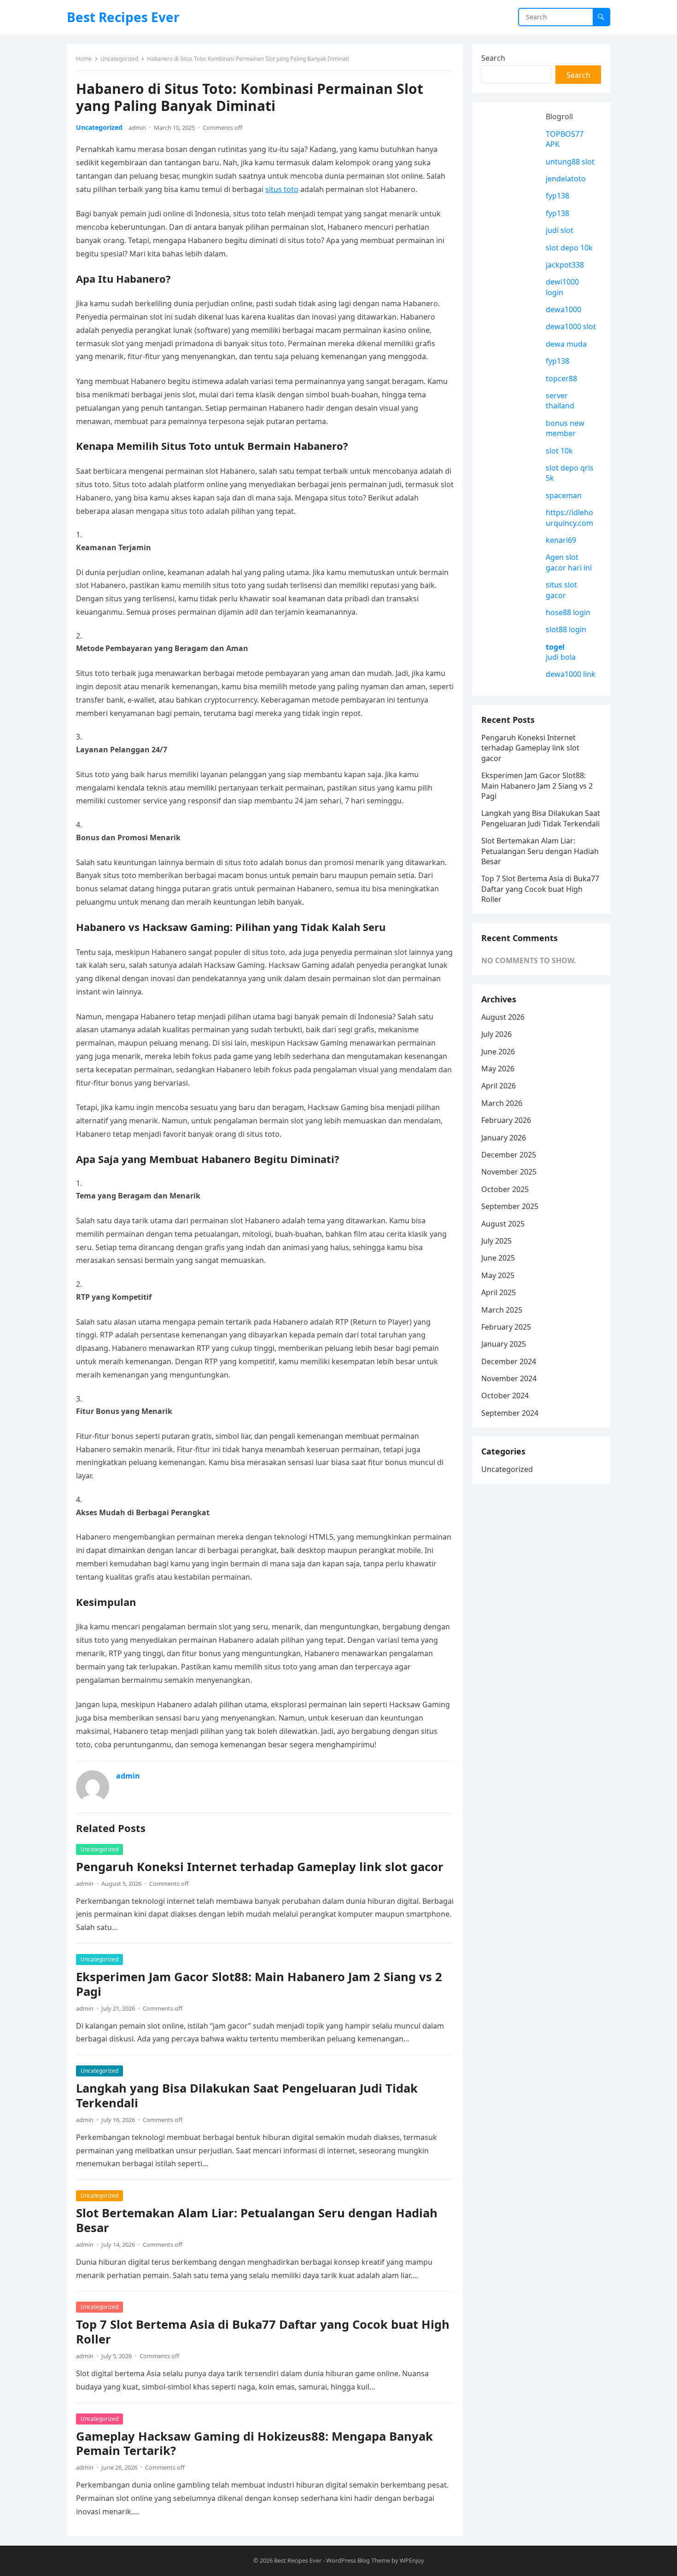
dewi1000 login (562, 287)
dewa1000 (563, 309)
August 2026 (503, 1017)
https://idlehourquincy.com (569, 518)
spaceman (564, 495)
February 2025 (506, 1327)
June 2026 (498, 1052)
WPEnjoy (412, 2560)
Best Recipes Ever (123, 17)
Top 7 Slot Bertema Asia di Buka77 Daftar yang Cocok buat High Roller (263, 2332)
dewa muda (566, 344)
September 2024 (510, 1413)
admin (137, 128)
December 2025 (509, 1155)
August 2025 (503, 1224)
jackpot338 (565, 265)
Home (84, 59)
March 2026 (502, 1103)
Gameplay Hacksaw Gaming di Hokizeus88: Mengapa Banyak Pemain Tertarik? (254, 2444)
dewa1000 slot (571, 326)
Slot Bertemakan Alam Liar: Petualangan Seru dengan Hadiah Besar (257, 2220)
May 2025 (498, 1275)
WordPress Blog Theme (358, 2560)
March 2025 (502, 1310)
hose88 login (568, 612)
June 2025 (498, 1258)
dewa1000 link (571, 674)
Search (493, 58)
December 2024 (509, 1361)
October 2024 (505, 1396)
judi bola (561, 657)
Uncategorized (119, 59)
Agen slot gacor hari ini (569, 562)
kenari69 (561, 540)
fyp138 (557, 196)
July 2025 (496, 1241)
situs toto (282, 189)
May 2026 (498, 1069)
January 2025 (504, 1344)
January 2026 (504, 1138)
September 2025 (510, 1206)
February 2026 (506, 1120)
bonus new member (565, 428)
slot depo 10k (569, 248)
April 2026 (499, 1086)
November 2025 (509, 1172)
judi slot (560, 230)
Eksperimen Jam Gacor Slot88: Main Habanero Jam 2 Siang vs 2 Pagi (259, 1984)
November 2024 (509, 1378)
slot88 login (566, 629)
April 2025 (499, 1292)
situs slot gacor (561, 590)
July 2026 (496, 1034)
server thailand (560, 401)
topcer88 (561, 378)
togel (555, 647)
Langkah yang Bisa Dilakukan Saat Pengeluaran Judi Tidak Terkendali (247, 2096)
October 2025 (505, 1189)
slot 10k (559, 451)
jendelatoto (566, 179)
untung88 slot (570, 162)
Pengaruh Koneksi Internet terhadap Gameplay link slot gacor (260, 1867)
